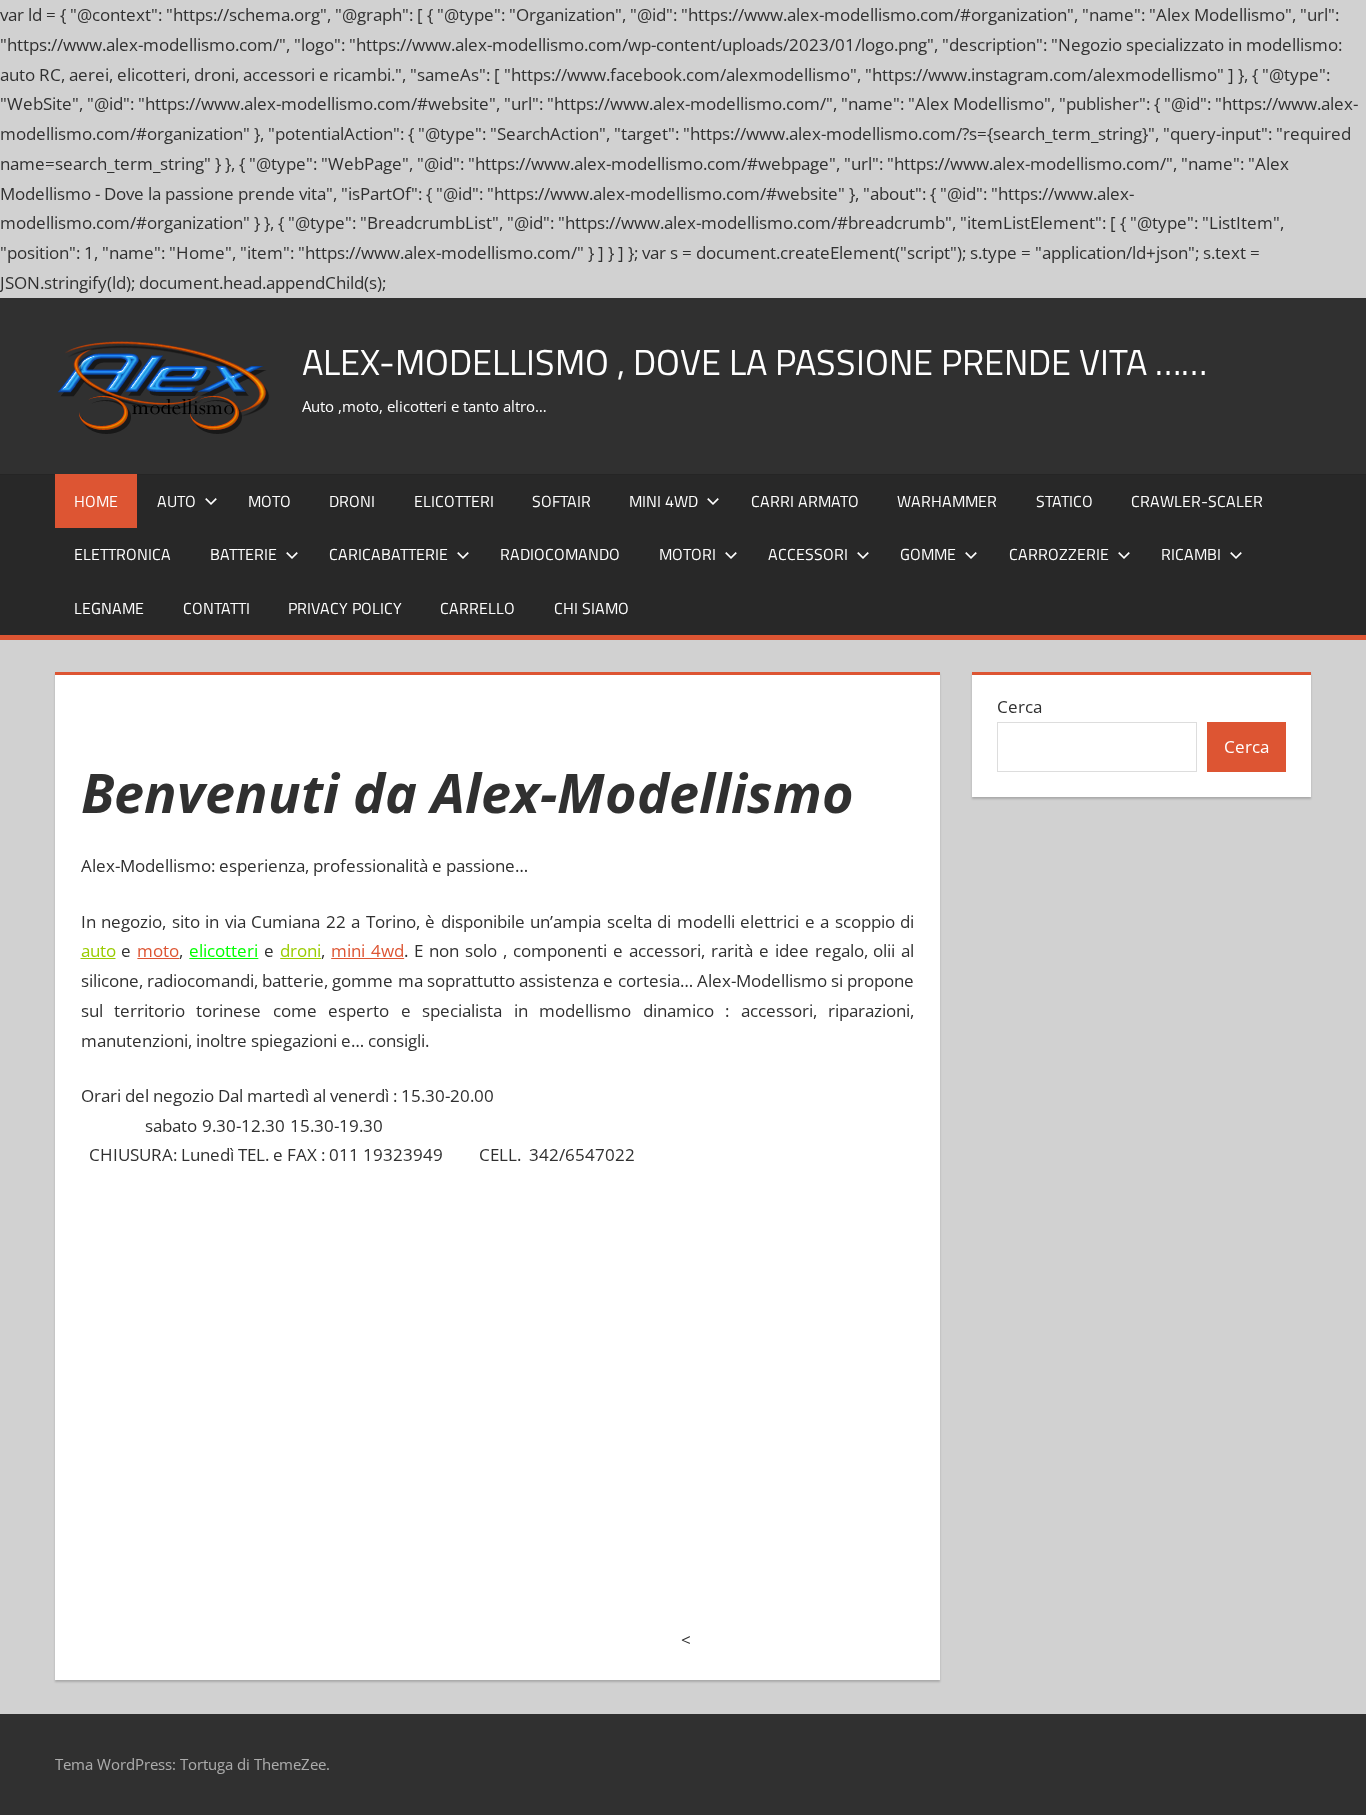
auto (98, 950)
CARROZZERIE (1059, 554)
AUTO (176, 501)
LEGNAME (109, 608)
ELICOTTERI (454, 501)
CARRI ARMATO (805, 501)
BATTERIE (243, 554)
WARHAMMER (947, 501)
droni (300, 950)
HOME (96, 501)
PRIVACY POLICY (345, 608)
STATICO (1064, 501)
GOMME (928, 554)
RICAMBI (1191, 554)
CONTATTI (216, 608)
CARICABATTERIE (388, 554)
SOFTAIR (561, 501)
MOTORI (687, 554)
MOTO (269, 501)
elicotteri (223, 950)
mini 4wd (367, 950)
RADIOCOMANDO (560, 554)
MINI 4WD (663, 501)
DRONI (352, 501)
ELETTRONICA (122, 554)
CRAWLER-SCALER (1197, 501)
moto (158, 950)
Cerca (1019, 706)
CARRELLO (477, 608)
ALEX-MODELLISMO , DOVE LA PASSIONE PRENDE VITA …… (754, 361)
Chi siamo (591, 608)
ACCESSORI (808, 554)
